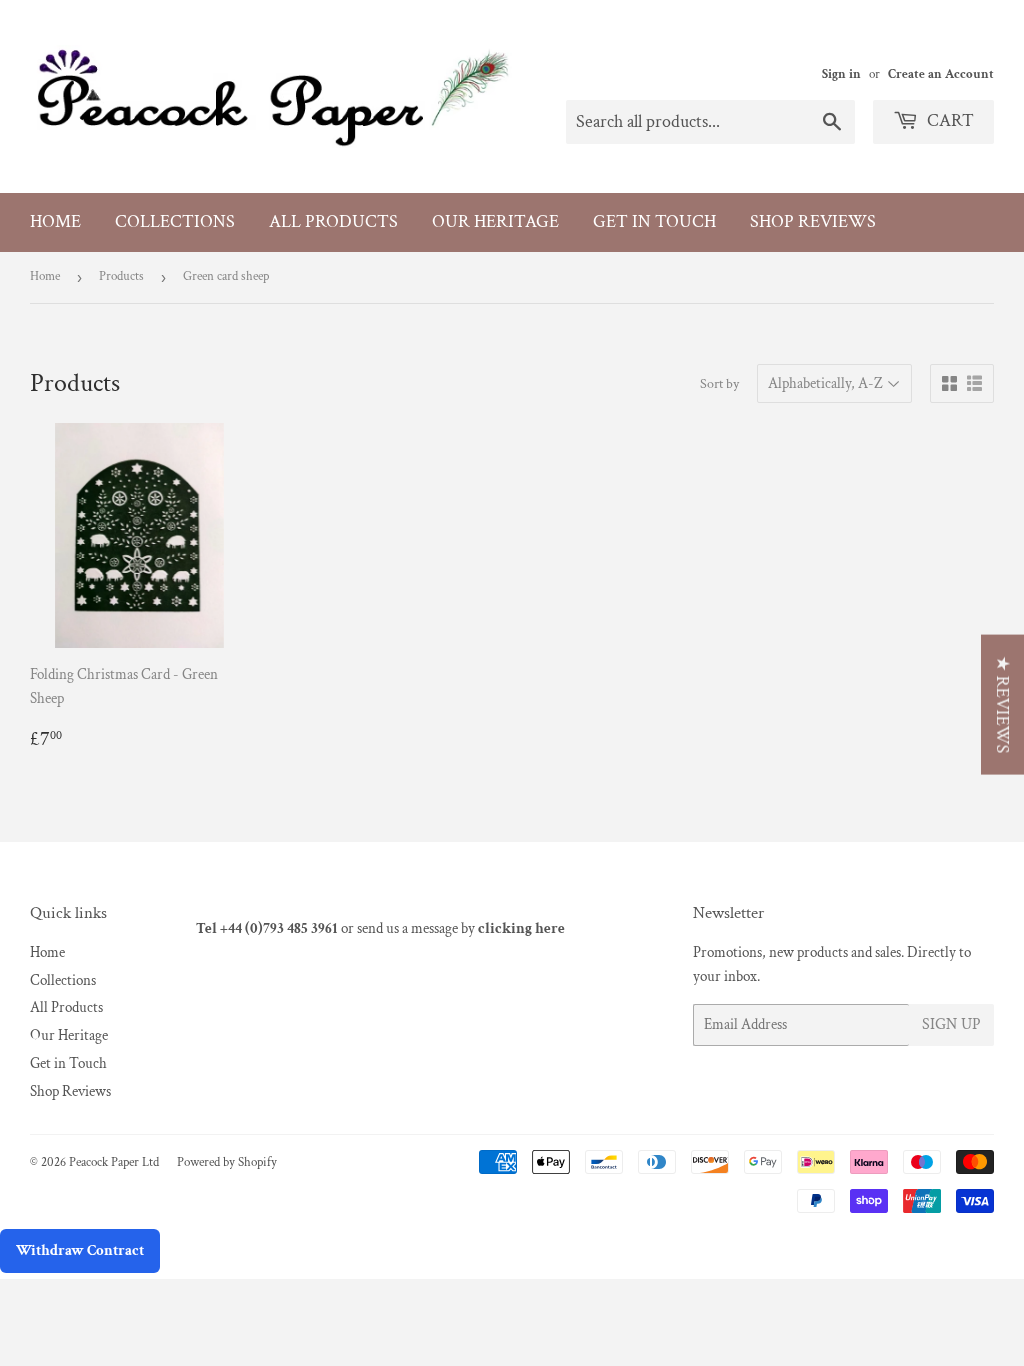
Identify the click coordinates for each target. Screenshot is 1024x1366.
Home (55, 221)
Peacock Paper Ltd (114, 1162)
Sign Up (951, 1024)
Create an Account (941, 74)
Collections (175, 221)
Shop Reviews (813, 221)
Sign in (841, 74)
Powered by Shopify (227, 1162)
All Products (333, 221)
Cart (948, 120)
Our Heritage (495, 221)
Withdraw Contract (80, 1250)
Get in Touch (654, 221)
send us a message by (461, 928)
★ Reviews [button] (1002, 705)
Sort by (719, 384)
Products (121, 276)
